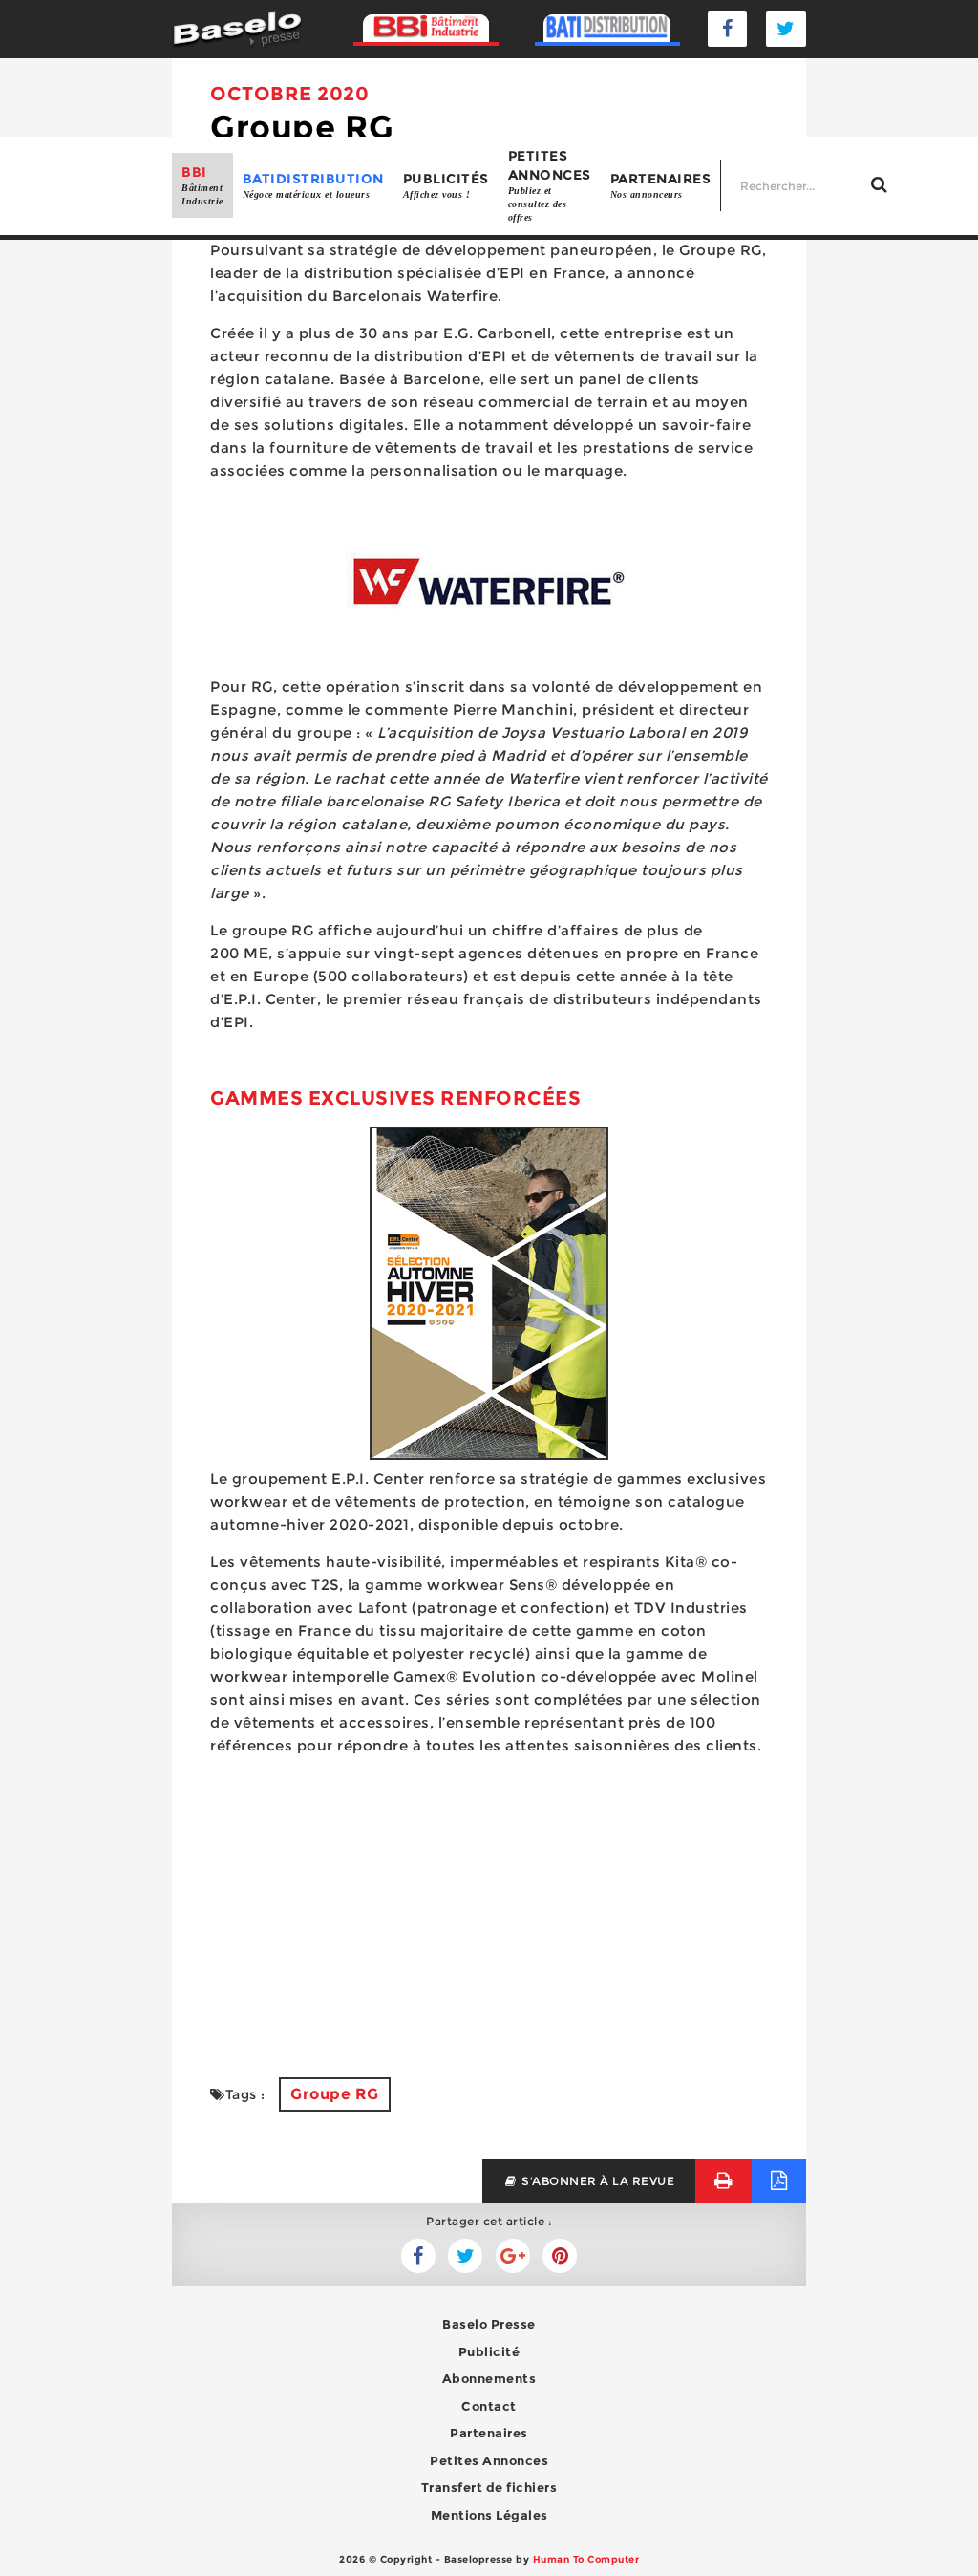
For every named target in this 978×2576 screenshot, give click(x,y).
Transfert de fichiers (489, 2487)
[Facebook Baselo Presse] (728, 29)
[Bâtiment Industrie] (426, 29)
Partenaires (661, 185)
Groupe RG (335, 2094)
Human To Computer (586, 2559)
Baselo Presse (489, 2324)
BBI (202, 185)
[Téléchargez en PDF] (779, 2181)
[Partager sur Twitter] (418, 2256)
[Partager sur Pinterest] (560, 2256)
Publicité (489, 2351)
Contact (489, 2406)
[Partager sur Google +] (513, 2256)
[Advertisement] (489, 1905)
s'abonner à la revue (597, 2181)
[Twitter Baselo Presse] (786, 29)
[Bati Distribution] (607, 29)
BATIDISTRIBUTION (313, 185)
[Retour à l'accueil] (237, 28)
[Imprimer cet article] (723, 2181)
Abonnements (489, 2378)
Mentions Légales (489, 2515)
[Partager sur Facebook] (465, 2256)
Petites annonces (550, 185)
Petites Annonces (489, 2460)
